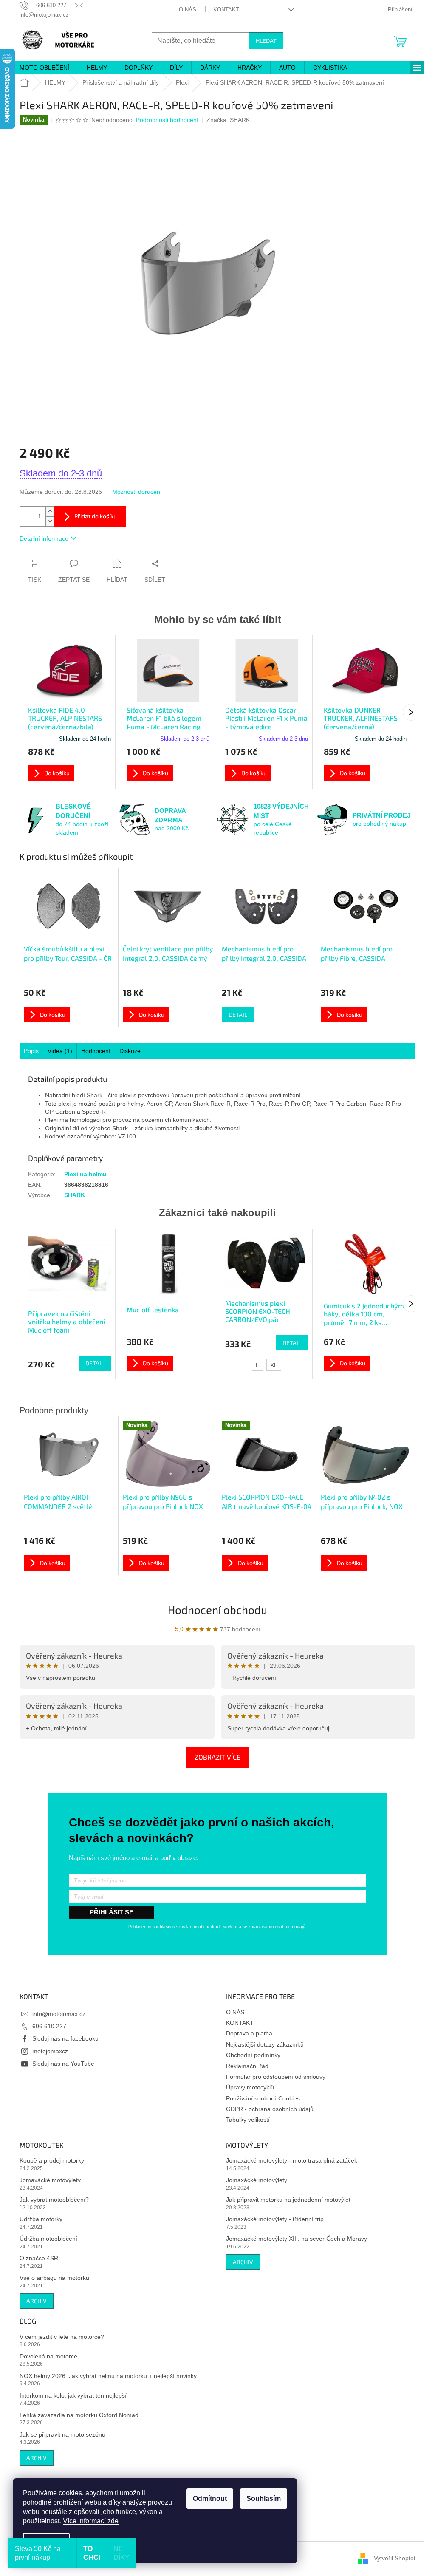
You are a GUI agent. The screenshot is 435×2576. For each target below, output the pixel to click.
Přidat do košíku (96, 516)
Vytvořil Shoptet (395, 2558)
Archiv (37, 2301)
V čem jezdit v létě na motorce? (62, 2337)
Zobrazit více (217, 1757)
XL (274, 1365)
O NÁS (188, 10)
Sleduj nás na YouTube (63, 2064)
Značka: (228, 120)
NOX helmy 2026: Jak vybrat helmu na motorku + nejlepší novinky (108, 2376)
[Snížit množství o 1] (50, 521)
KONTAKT (226, 10)
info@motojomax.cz (59, 2014)
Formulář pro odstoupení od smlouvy (276, 2077)
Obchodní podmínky (253, 2055)
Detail (238, 1015)
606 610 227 (49, 2026)
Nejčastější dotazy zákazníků (265, 2044)
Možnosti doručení (137, 492)
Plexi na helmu (85, 1174)
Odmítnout (210, 2498)
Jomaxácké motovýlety (50, 2180)
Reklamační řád (247, 2066)
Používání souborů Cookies (263, 2098)
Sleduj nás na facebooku (65, 2038)
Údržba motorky (41, 2219)
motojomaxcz (50, 2051)
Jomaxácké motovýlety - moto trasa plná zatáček (292, 2160)
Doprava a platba (249, 2033)
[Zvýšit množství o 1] (50, 511)
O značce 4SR (39, 2258)
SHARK (75, 1195)
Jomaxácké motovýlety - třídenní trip (275, 2219)
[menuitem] (44, 68)
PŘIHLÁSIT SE (112, 1912)
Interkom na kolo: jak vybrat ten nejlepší (73, 2395)
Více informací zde (91, 2521)
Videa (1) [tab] (60, 1051)
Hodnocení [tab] (96, 1051)
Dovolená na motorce (48, 2356)
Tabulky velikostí (248, 2120)
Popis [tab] (31, 1051)
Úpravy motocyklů (250, 2087)
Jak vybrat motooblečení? (54, 2200)
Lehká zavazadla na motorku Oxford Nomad (79, 2415)
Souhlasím (264, 2498)
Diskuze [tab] (130, 1051)
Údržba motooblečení (48, 2239)
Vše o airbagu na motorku (54, 2278)
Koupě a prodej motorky (52, 2160)
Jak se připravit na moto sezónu (62, 2434)
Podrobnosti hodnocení (167, 120)
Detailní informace (44, 538)
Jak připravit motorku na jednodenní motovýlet (288, 2200)
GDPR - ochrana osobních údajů (270, 2109)
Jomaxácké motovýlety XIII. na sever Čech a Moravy (297, 2239)
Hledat (266, 41)
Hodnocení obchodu (217, 1609)
